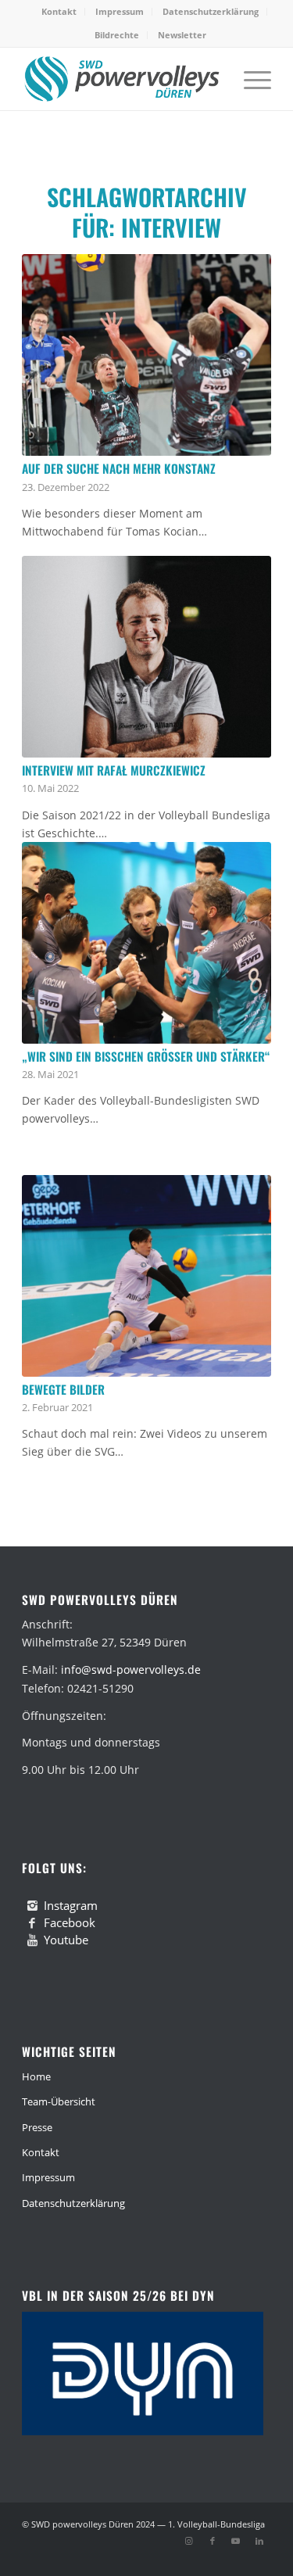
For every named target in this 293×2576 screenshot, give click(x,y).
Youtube (66, 1940)
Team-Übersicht (59, 2101)
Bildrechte (117, 35)
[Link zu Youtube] (236, 2541)
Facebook (70, 1922)
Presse (37, 2127)
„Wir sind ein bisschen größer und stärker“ (146, 1056)
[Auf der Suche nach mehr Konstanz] (146, 355)
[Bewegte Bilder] (146, 1276)
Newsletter (182, 35)
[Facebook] (32, 1923)
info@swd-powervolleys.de (131, 1670)
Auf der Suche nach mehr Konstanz (119, 468)
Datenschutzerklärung (211, 11)
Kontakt (59, 11)
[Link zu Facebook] (213, 2541)
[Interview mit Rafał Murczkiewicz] (146, 657)
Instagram (71, 1905)
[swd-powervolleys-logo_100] (121, 79)
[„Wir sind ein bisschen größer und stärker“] (146, 943)
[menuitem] (59, 12)
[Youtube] (32, 1940)
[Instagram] (32, 1906)
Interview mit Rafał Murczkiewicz (114, 770)
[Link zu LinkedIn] (259, 2541)
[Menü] (250, 79)
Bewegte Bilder (63, 1389)
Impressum (120, 11)
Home (36, 2076)
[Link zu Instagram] (189, 2541)
